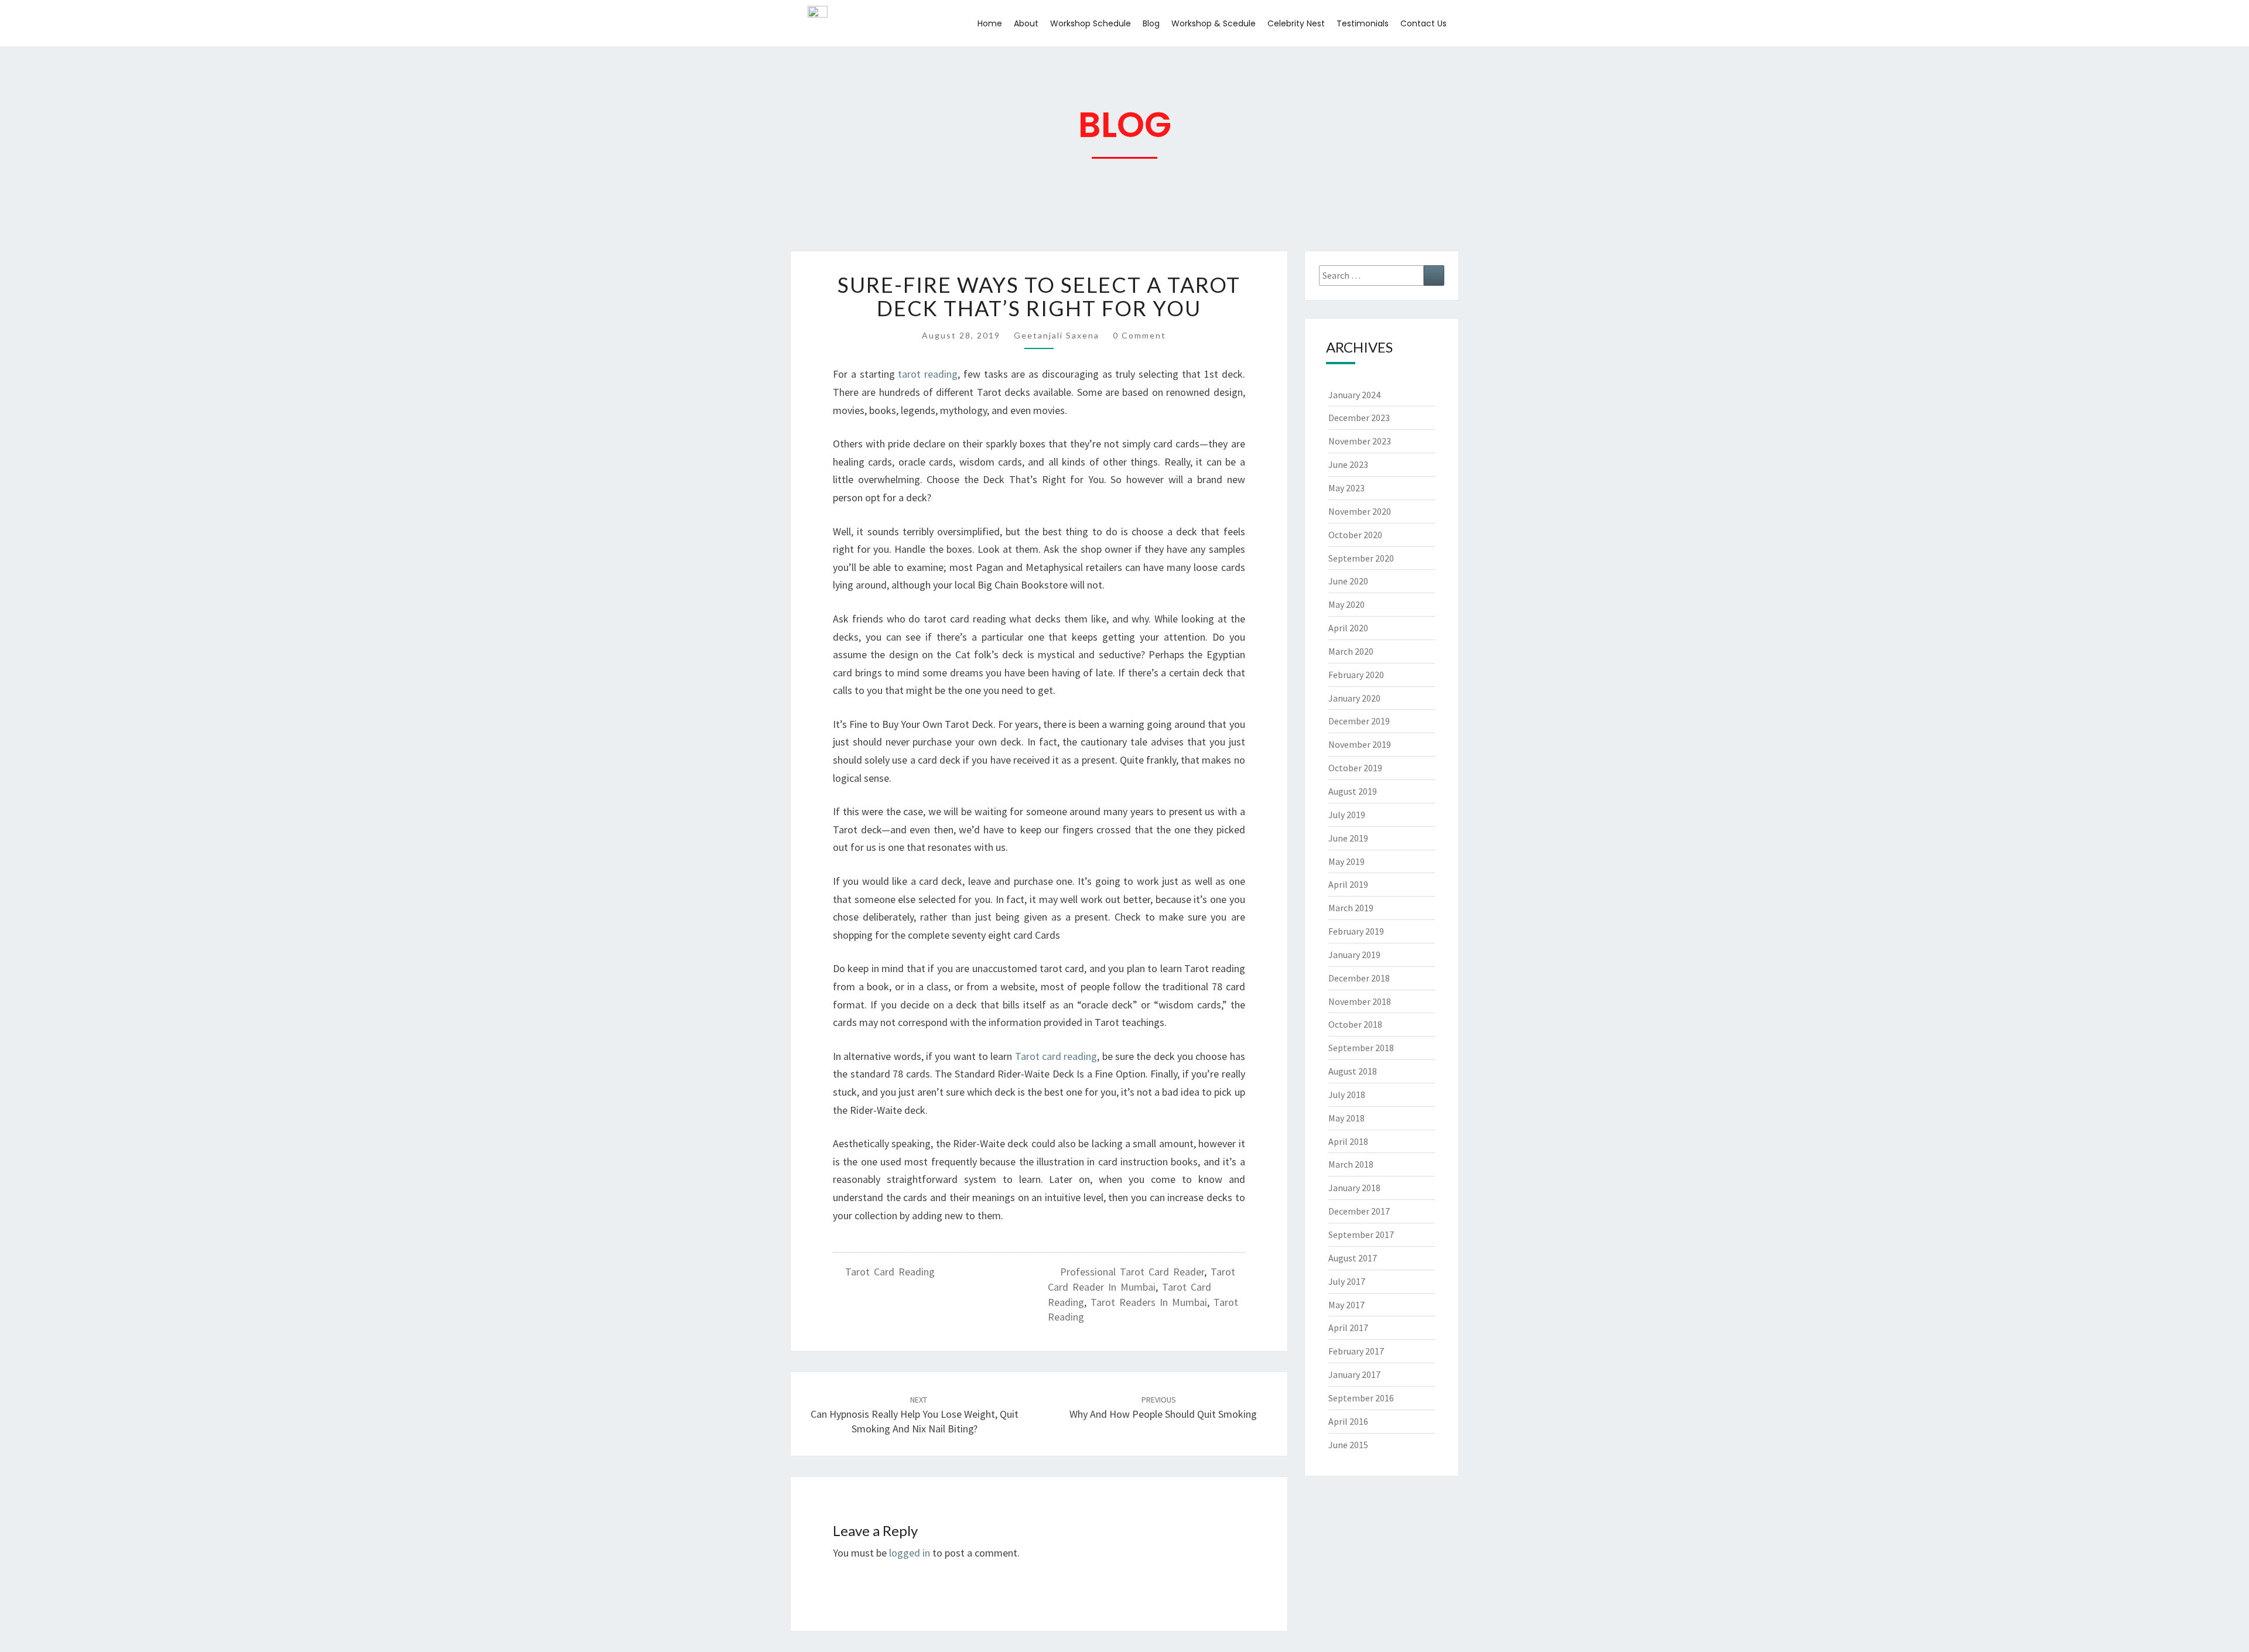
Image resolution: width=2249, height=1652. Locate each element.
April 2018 (1348, 1141)
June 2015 (1348, 1445)
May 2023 (1346, 488)
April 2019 (1348, 884)
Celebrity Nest (1296, 23)
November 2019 (1360, 744)
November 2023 (1360, 441)
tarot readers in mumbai (1149, 1302)
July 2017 (1347, 1281)
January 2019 (1354, 955)
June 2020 (1348, 581)
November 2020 (1360, 511)
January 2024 (1354, 395)
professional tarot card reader (1132, 1272)
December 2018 (1359, 978)
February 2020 (1356, 675)
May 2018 (1346, 1118)
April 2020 (1348, 628)
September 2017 (1361, 1234)
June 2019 (1348, 838)
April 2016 (1348, 1421)
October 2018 (1355, 1024)
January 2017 (1354, 1374)
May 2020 (1346, 604)
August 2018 (1353, 1071)
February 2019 (1356, 931)
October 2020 (1355, 535)
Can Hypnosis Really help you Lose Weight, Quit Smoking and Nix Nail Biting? (915, 1415)
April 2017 (1348, 1328)
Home (990, 23)
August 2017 (1353, 1258)
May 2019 (1346, 861)
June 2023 (1348, 464)
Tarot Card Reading (890, 1272)
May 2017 (1346, 1305)
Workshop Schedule (1091, 23)
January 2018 (1354, 1188)
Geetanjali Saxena (1057, 335)
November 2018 (1360, 1001)
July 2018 (1347, 1095)
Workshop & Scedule (1214, 23)
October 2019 (1355, 768)
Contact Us (1423, 23)
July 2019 (1347, 815)
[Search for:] (1382, 276)
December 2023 (1359, 418)
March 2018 (1351, 1164)
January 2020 (1354, 698)
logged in (910, 1553)
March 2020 (1351, 651)
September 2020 (1361, 558)
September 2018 (1361, 1048)
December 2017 (1359, 1211)
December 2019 (1359, 721)
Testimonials (1363, 23)
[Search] (1434, 276)
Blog (1151, 23)
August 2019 (1353, 791)
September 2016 (1361, 1398)
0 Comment (1139, 335)
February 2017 (1356, 1351)
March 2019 (1351, 908)
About (1026, 23)
